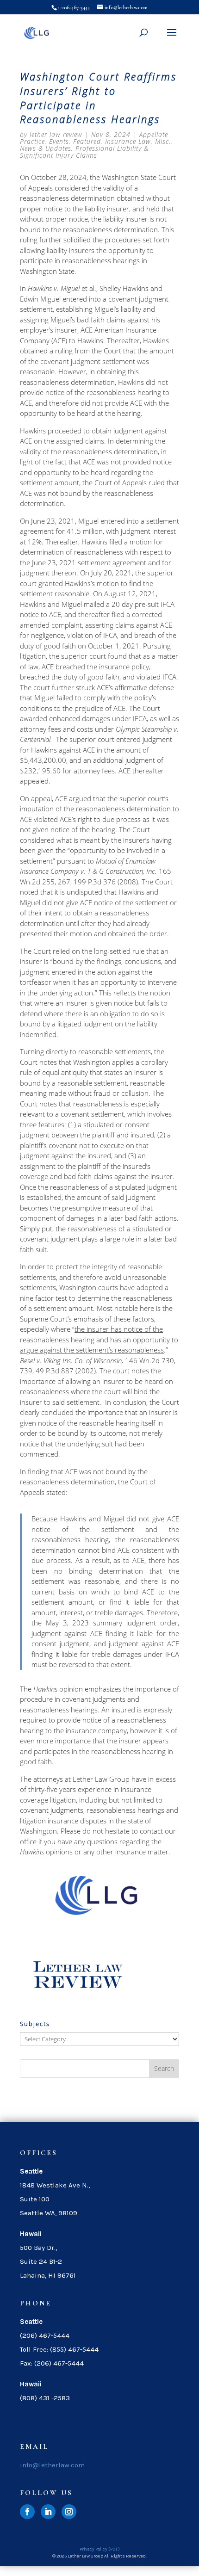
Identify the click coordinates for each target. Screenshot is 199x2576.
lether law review (56, 134)
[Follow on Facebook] (27, 2512)
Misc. (163, 141)
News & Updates (46, 148)
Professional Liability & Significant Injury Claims (84, 152)
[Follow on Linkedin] (48, 2512)
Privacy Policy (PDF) (100, 2549)
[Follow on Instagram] (69, 2512)
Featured (87, 141)
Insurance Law (128, 141)
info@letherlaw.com (52, 2465)
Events (59, 141)
